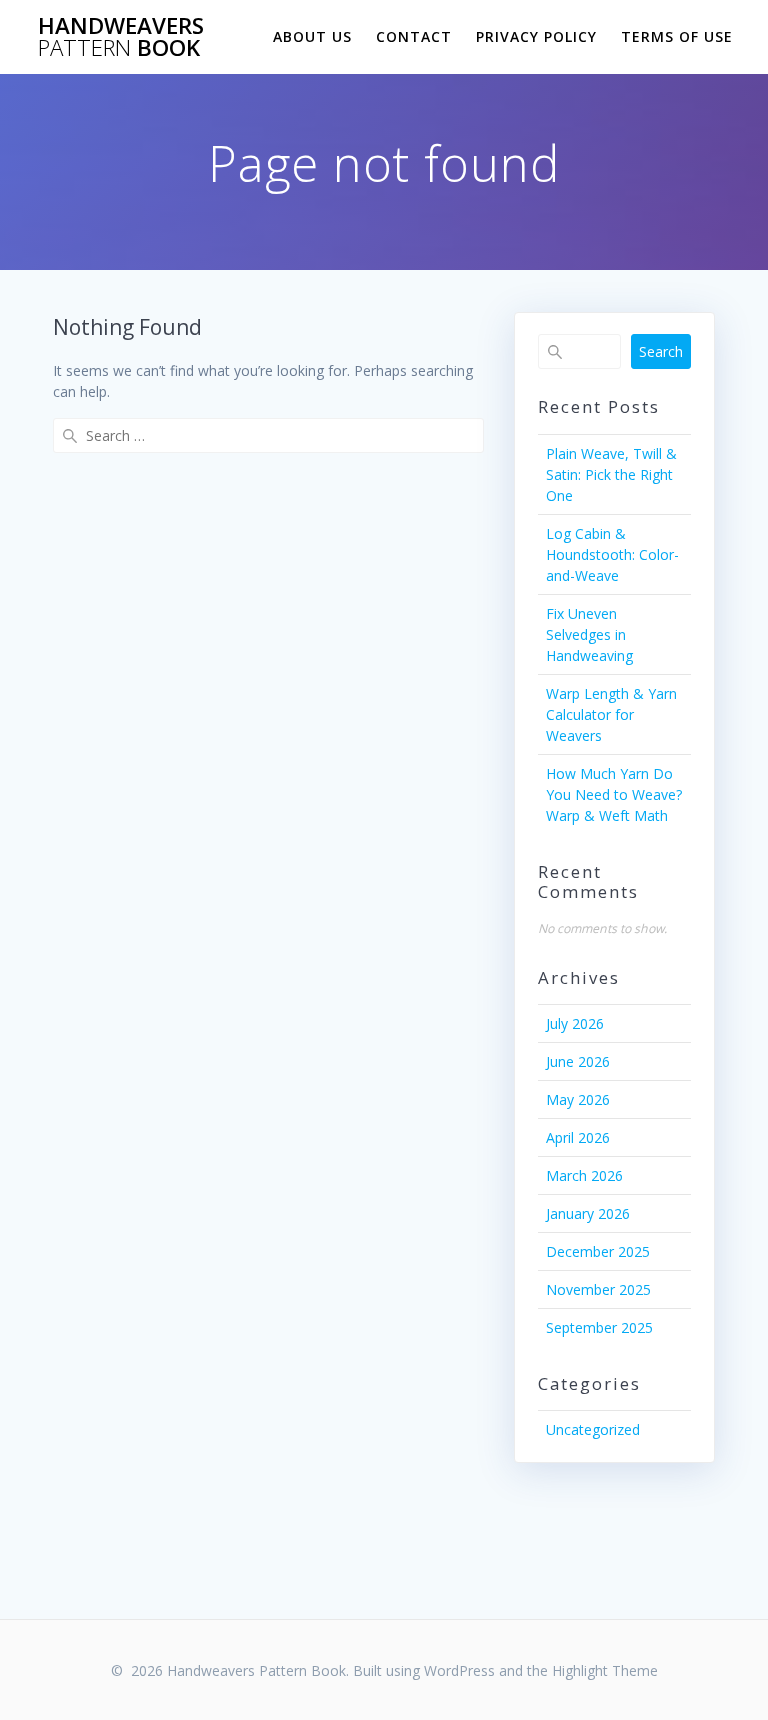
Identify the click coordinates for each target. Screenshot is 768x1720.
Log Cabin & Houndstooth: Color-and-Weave (612, 554)
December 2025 (598, 1251)
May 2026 (578, 1099)
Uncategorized (593, 1429)
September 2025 (599, 1327)
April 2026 (578, 1137)
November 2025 (598, 1289)
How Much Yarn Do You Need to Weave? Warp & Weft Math (614, 794)
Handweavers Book (121, 37)
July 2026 (575, 1023)
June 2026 (578, 1061)
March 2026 (584, 1175)
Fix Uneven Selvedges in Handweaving (589, 634)
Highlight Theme (605, 1670)
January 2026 (588, 1213)
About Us (312, 36)
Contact (414, 36)
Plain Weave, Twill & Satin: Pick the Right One (611, 474)
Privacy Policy (536, 36)
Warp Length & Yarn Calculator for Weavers (611, 714)
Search (661, 351)
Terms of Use (677, 36)
